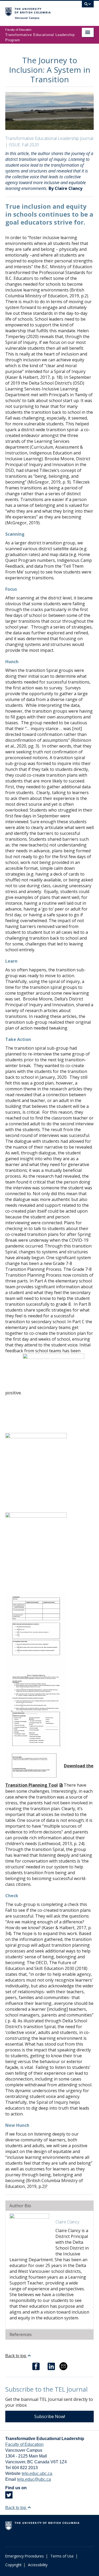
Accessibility (38, 2565)
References (21, 2334)
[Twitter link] (9, 2497)
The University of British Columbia (36, 11)
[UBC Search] (88, 7)
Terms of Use (62, 2556)
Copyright (13, 2565)
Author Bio (20, 2206)
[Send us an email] (63, 2366)
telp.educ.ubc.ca (37, 2473)
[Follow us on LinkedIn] (51, 2366)
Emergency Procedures (25, 2556)
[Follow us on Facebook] (36, 2366)
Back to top (16, 2356)
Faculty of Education (24, 2444)
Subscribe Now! (50, 2416)
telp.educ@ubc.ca (34, 2479)
